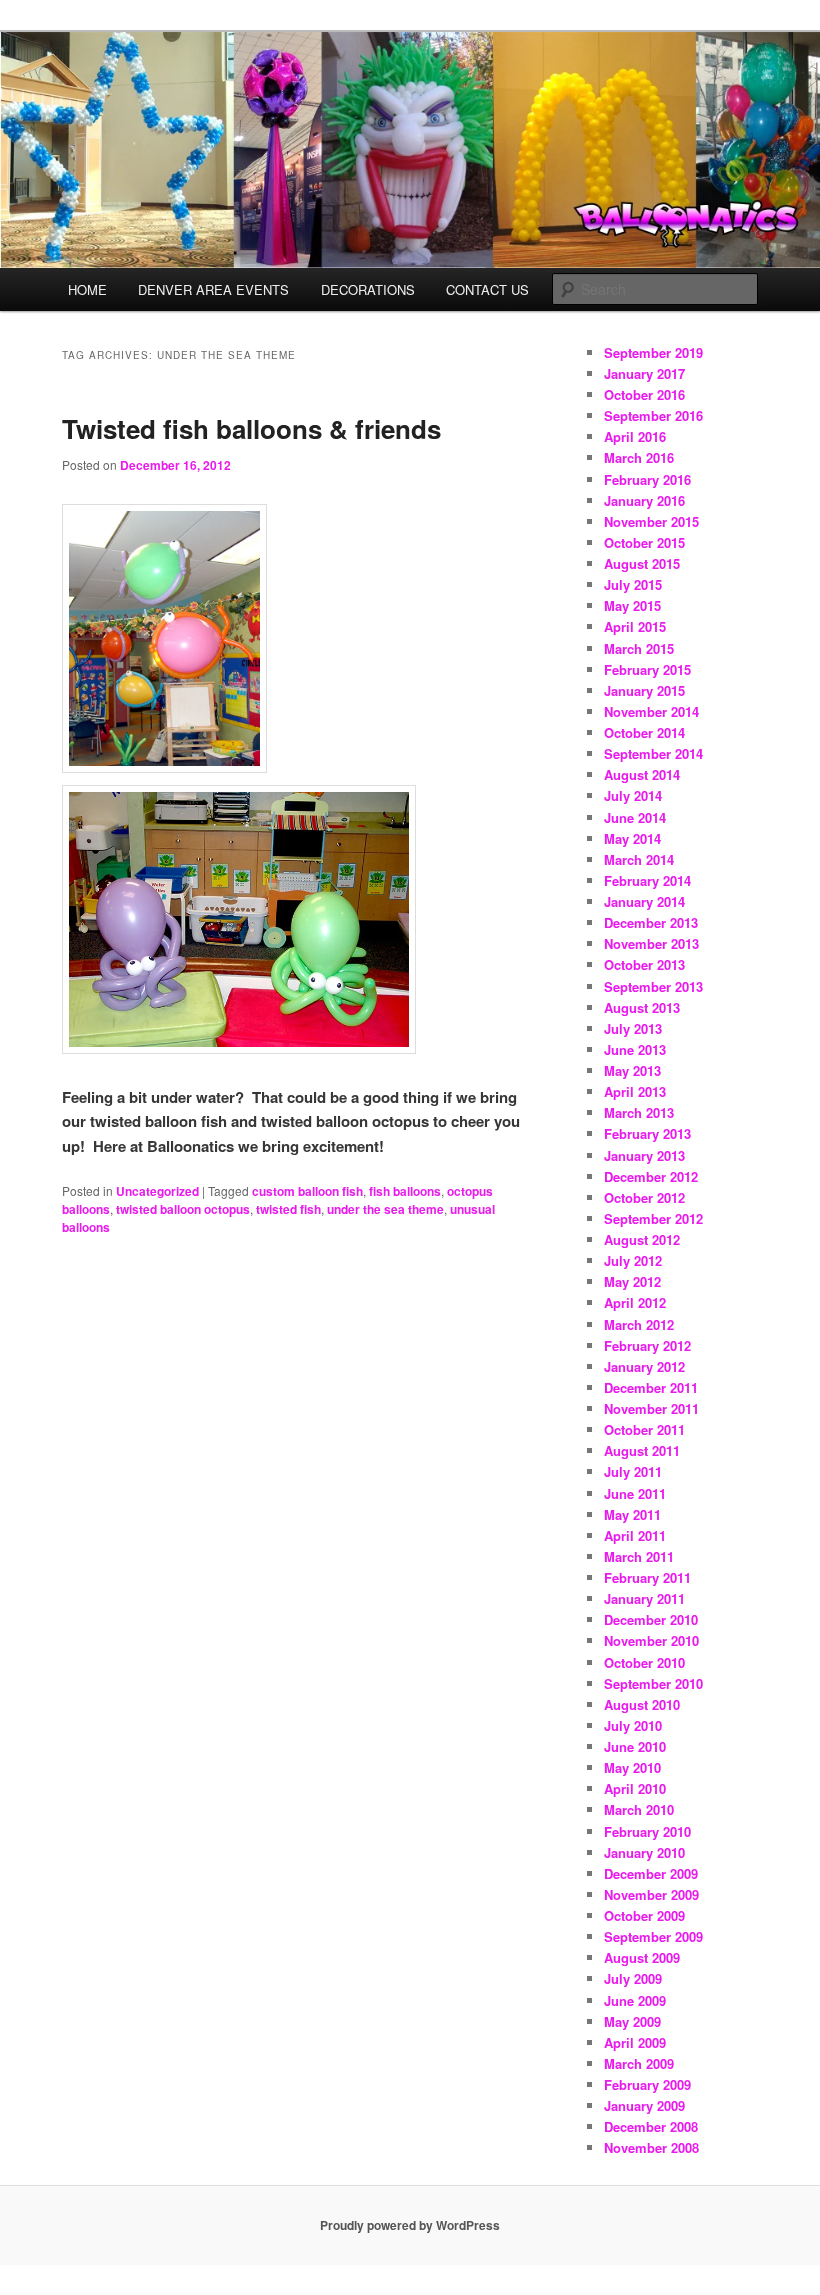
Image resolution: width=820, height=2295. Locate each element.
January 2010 (644, 1852)
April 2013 (635, 1091)
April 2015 (635, 626)
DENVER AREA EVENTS (213, 289)
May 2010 (632, 1767)
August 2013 (642, 1007)
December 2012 (651, 1176)
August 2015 (642, 563)
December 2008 (651, 2126)
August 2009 (642, 1957)
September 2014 (653, 753)
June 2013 (635, 1049)
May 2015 (632, 605)
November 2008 (651, 2147)
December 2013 (651, 922)
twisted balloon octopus (183, 1209)
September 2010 (653, 1683)
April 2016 (635, 436)
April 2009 (635, 2042)
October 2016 (644, 394)
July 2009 (633, 1978)
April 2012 (635, 1302)
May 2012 (632, 1281)
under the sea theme (385, 1209)
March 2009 (639, 2063)
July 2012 (633, 1260)
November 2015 (651, 521)
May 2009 (632, 2021)
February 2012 (647, 1345)
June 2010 (635, 1746)
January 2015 (644, 690)
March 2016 (639, 457)
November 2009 (651, 1894)
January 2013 (644, 1155)
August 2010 (642, 1704)
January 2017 (644, 373)
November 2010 (651, 1640)
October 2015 (644, 542)
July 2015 (633, 584)
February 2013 (647, 1133)
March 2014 (639, 859)
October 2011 (644, 1429)
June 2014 (635, 817)
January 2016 (644, 500)
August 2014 (642, 774)
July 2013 (633, 1028)
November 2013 (651, 943)
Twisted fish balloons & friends (251, 428)
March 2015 (639, 648)
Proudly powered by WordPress (410, 2225)
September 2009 (653, 1936)
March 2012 (639, 1324)
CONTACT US (487, 289)
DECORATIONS (368, 289)
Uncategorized (157, 1191)
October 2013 (644, 964)
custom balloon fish (307, 1191)
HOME (87, 289)
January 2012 (644, 1366)
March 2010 (639, 1809)
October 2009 (644, 1915)
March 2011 (639, 1556)
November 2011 (651, 1408)
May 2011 (632, 1514)
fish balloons (405, 1191)
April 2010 (635, 1788)
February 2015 (647, 669)
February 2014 (647, 880)
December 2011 (651, 1387)
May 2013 (632, 1070)
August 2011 (642, 1450)
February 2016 (647, 479)
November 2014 (651, 711)
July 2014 (633, 795)
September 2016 (653, 415)
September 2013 (653, 986)
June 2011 (635, 1493)
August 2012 (642, 1239)
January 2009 (644, 2105)
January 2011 (644, 1598)
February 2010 (647, 1831)
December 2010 (651, 1619)
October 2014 (644, 732)
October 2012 (644, 1197)
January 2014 (644, 901)
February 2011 (647, 1577)
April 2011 (635, 1535)
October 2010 (644, 1662)
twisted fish (288, 1209)
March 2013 (639, 1112)
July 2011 (633, 1471)
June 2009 (635, 2000)
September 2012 (653, 1218)
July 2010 (633, 1725)
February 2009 (647, 2084)
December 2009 (651, 1873)
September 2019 (653, 352)
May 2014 (632, 838)
